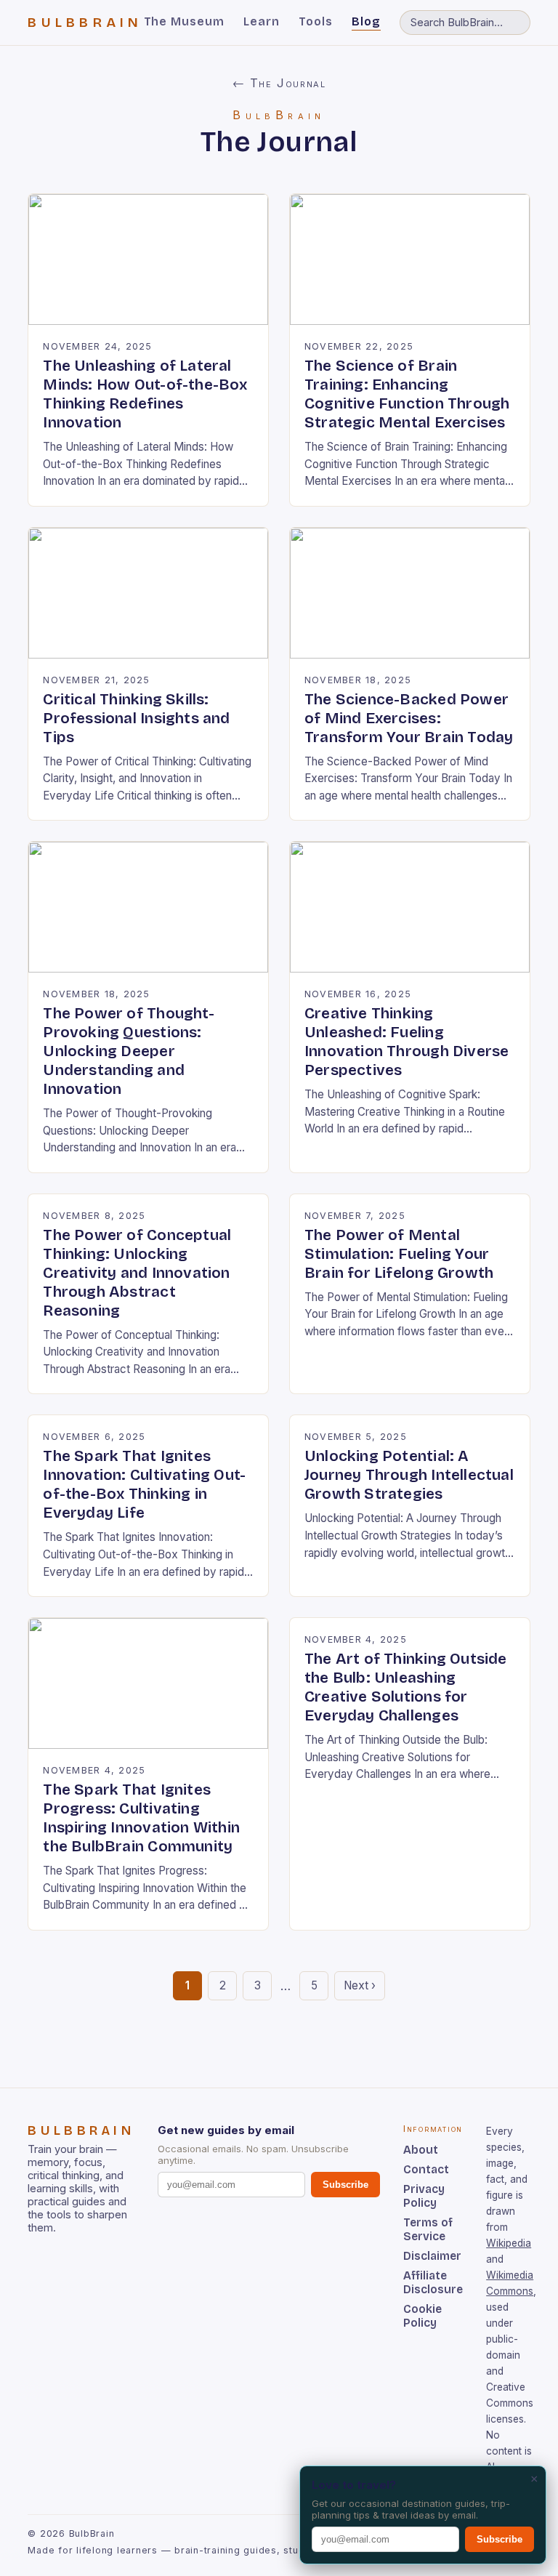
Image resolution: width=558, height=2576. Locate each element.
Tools (316, 21)
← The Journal (279, 83)
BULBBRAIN (85, 23)
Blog (366, 21)
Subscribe (345, 2185)
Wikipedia (509, 2243)
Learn (262, 21)
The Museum (185, 21)
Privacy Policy (424, 2196)
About (421, 2150)
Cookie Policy (422, 2316)
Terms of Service (428, 2229)
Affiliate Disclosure (433, 2282)
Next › (360, 1985)
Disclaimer (432, 2256)
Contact (426, 2169)
